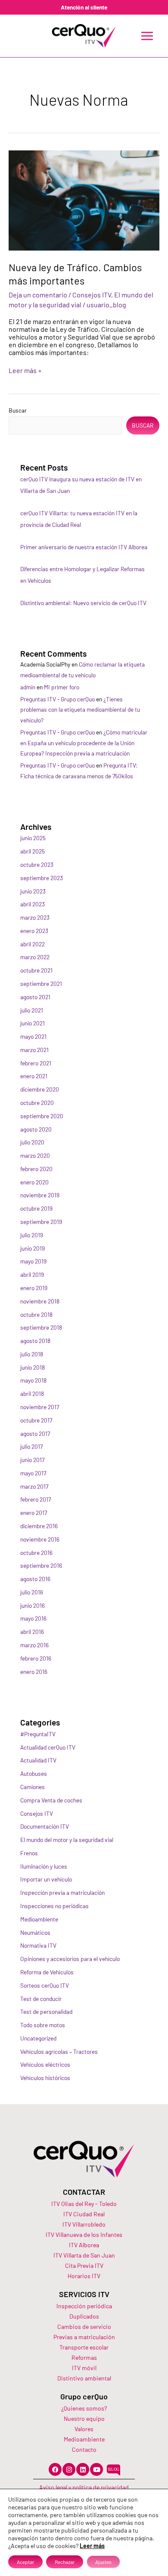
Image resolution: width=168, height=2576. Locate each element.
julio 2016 (32, 1592)
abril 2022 (33, 944)
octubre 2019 (36, 1208)
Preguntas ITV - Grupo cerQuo (58, 699)
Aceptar (25, 2562)
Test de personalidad (46, 2012)
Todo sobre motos (43, 2025)
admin (28, 687)
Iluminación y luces (44, 1866)
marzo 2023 (35, 917)
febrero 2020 (36, 1169)
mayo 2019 (33, 1261)
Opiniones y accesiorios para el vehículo (70, 1959)
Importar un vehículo (46, 1879)
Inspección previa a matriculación (62, 1892)
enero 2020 (34, 1182)
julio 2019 (32, 1235)
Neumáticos (35, 1932)
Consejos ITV (92, 295)
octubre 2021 (36, 970)
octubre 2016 (36, 1553)
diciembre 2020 (40, 1089)
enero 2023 (34, 931)
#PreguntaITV (38, 1734)
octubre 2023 (37, 864)
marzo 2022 (35, 957)
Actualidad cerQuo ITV (48, 1747)
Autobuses (34, 1773)
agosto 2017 (35, 1433)
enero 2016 (34, 1672)
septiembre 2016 (41, 1565)
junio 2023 (33, 891)
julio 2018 (32, 1354)
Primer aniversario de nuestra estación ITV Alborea (84, 547)
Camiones (33, 1787)
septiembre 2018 (41, 1327)
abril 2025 (33, 851)
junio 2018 (33, 1367)
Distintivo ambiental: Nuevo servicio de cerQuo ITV (83, 603)
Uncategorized (38, 2038)
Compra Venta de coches (51, 1800)
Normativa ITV (38, 1945)
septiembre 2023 (42, 878)
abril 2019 (32, 1274)
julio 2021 (32, 1010)
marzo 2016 (34, 1645)
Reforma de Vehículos (47, 1972)
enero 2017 (34, 1513)
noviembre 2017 (40, 1407)
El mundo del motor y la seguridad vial (67, 1840)
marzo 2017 (34, 1486)
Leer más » (25, 370)
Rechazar (65, 2562)
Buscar (18, 410)
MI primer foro (62, 687)
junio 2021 (33, 1023)
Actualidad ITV (38, 1760)
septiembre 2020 (42, 1116)
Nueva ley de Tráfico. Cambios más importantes (75, 274)
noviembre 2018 (40, 1301)
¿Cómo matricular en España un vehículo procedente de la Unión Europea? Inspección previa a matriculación (84, 743)
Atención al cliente (84, 7)
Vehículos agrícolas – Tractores (59, 2051)
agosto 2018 (35, 1341)
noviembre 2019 (40, 1195)
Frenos (29, 1853)
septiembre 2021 (41, 984)
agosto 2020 (36, 1129)
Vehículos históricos (45, 2078)
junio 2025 (33, 838)
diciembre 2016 (39, 1526)
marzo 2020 (35, 1155)
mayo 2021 (33, 1036)
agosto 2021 (35, 997)
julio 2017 (31, 1446)
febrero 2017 (36, 1499)
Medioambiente (39, 1919)
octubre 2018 (36, 1314)
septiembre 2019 (41, 1222)
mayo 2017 (33, 1473)
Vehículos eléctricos (45, 2064)
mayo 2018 (33, 1380)
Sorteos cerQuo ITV (45, 1985)
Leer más (92, 2546)
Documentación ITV (45, 1826)
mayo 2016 (33, 1618)
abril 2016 (32, 1632)
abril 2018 (32, 1394)
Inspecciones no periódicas (54, 1906)
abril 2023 (33, 904)
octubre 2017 (36, 1420)
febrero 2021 (36, 1063)
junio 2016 (33, 1605)
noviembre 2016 (40, 1539)
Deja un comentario (38, 295)
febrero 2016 (36, 1658)
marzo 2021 (34, 1050)
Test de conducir (41, 1999)
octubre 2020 (37, 1103)
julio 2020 (32, 1142)
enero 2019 (34, 1288)
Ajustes (103, 2562)
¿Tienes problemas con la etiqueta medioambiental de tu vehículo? (80, 710)
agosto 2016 (35, 1579)
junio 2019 (33, 1248)
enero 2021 (34, 1076)
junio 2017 (32, 1460)
